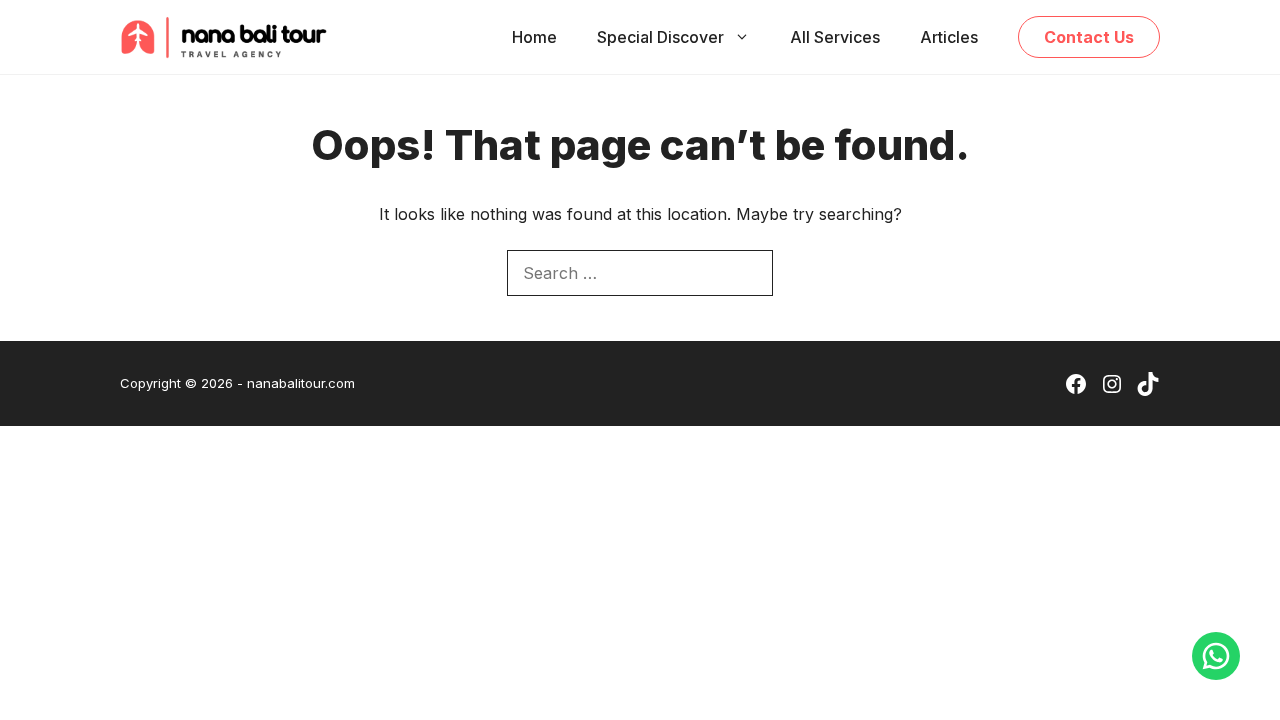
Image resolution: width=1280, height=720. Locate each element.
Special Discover (660, 37)
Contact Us (1089, 37)
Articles (949, 37)
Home (534, 37)
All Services (835, 37)
